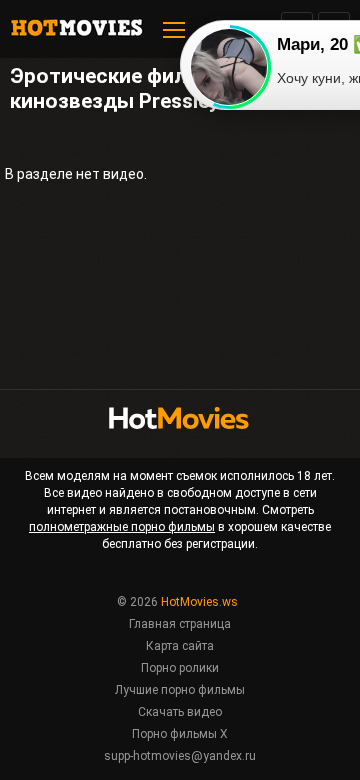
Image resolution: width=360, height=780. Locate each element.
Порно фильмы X (180, 734)
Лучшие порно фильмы (180, 690)
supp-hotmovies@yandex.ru (180, 756)
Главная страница (180, 624)
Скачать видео (180, 712)
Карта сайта (180, 646)
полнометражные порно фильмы (122, 527)
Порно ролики (180, 668)
